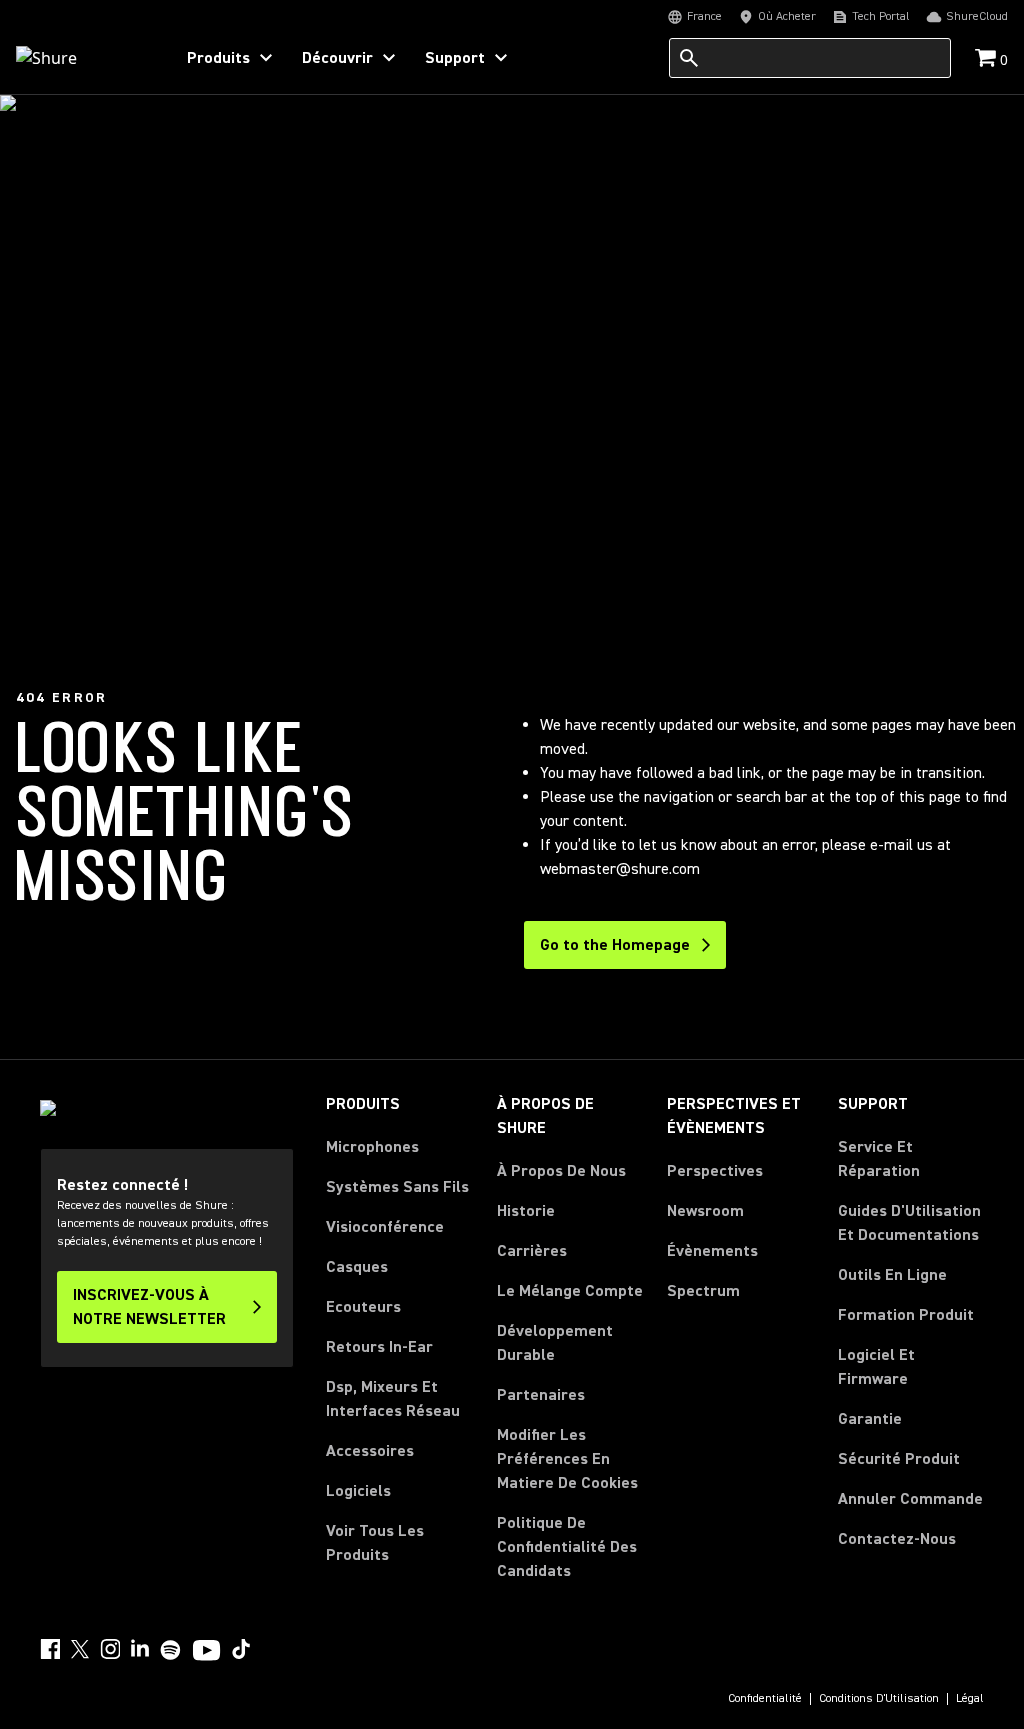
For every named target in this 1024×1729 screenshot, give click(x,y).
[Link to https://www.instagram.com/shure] (110, 1649)
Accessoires (370, 1451)
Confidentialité (765, 1699)
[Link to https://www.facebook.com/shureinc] (50, 1649)
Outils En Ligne (892, 1275)
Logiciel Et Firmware (876, 1367)
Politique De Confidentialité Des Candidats (567, 1547)
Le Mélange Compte (570, 1291)
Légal (970, 1699)
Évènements (712, 1251)
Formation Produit (906, 1315)
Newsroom (705, 1211)
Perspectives (715, 1171)
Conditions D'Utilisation (879, 1699)
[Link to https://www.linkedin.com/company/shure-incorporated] (140, 1649)
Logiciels (358, 1491)
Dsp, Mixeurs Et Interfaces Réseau (393, 1399)
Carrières (532, 1251)
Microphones (372, 1147)
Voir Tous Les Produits (375, 1543)
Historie (526, 1211)
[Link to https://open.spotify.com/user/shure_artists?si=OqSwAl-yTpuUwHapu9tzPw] (171, 1650)
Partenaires (541, 1395)
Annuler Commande (910, 1498)
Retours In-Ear (379, 1347)
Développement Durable (555, 1343)
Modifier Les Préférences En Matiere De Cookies (567, 1459)
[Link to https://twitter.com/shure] (80, 1649)
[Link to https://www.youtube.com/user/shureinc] (206, 1652)
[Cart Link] (987, 59)
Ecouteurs (363, 1307)
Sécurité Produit (899, 1459)
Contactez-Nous (897, 1539)
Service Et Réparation (879, 1159)
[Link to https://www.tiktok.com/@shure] (241, 1649)
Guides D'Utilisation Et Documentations (909, 1223)
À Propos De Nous (561, 1171)
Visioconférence (385, 1227)
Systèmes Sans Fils (397, 1187)
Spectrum (703, 1291)
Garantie (870, 1419)
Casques (357, 1267)
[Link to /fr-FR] (81, 58)
